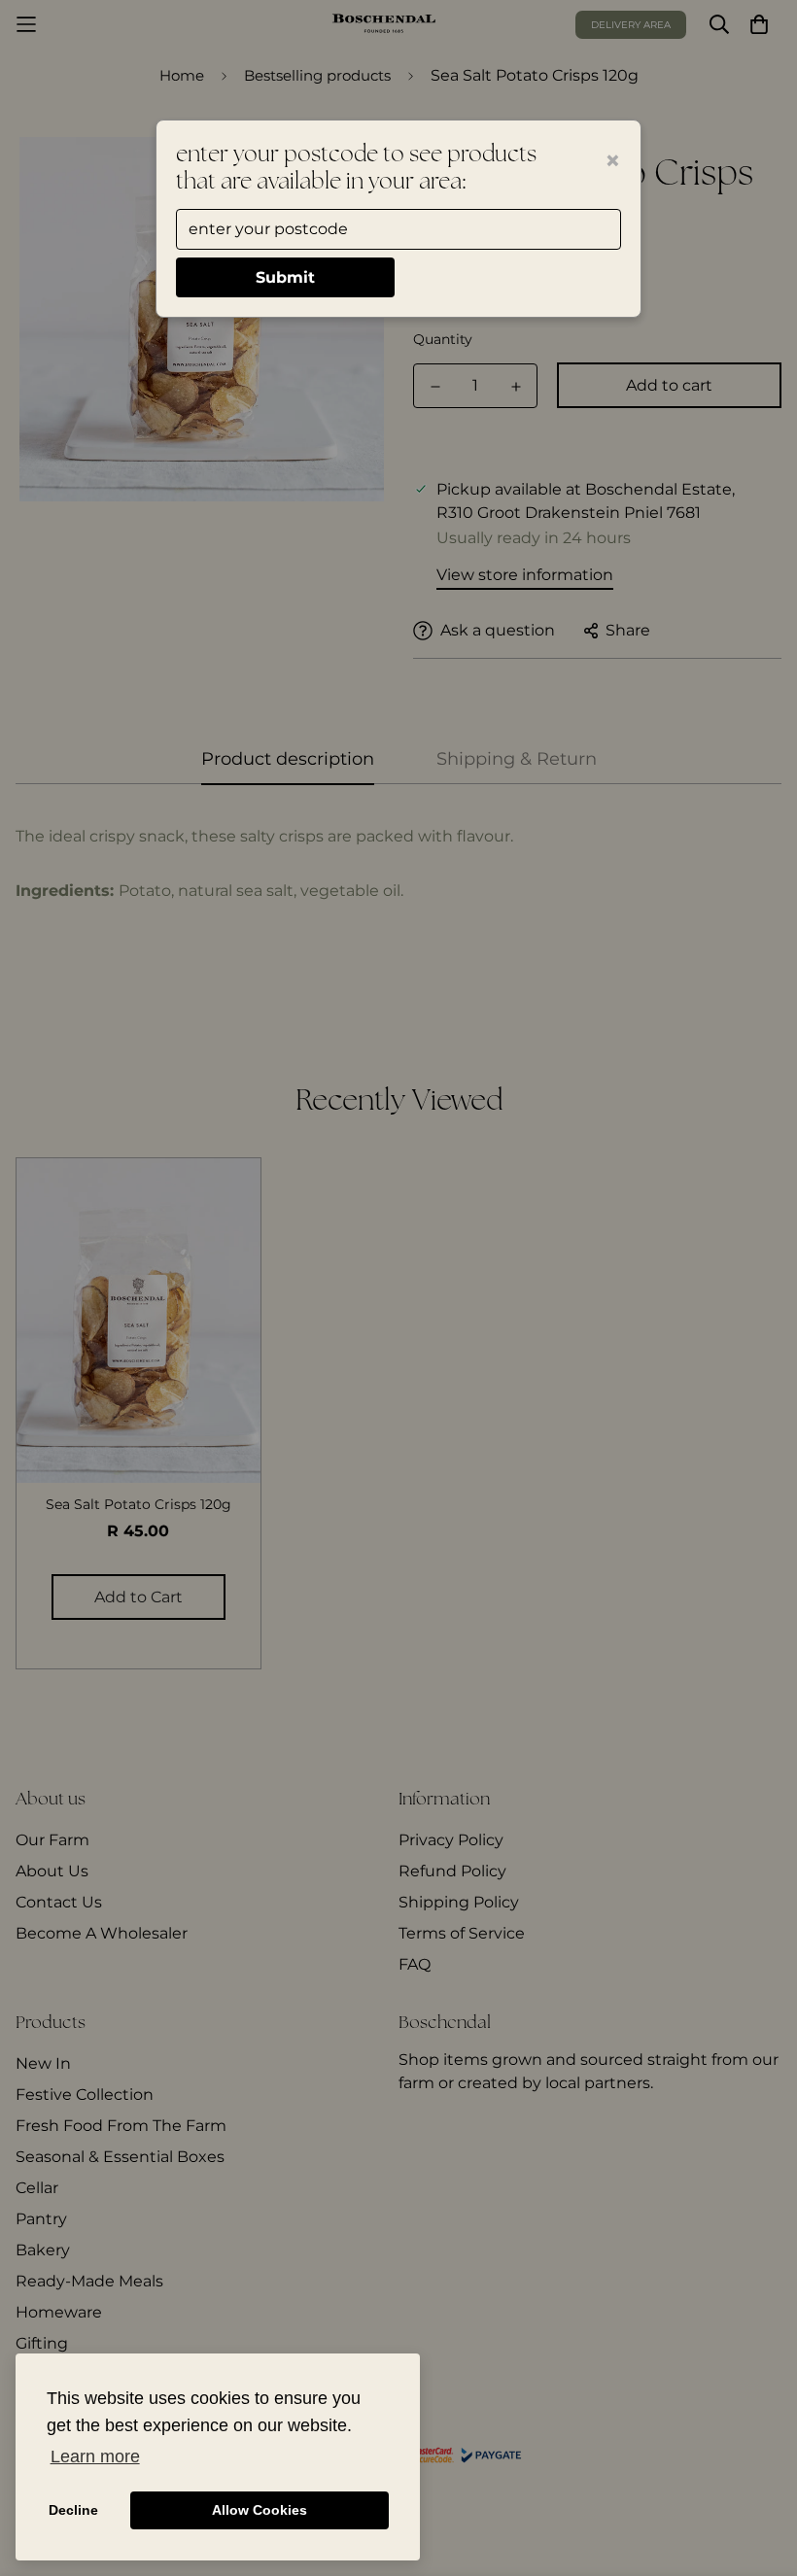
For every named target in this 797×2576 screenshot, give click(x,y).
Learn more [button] (95, 2456)
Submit (285, 277)
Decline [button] (73, 2510)
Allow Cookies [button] (260, 2510)
